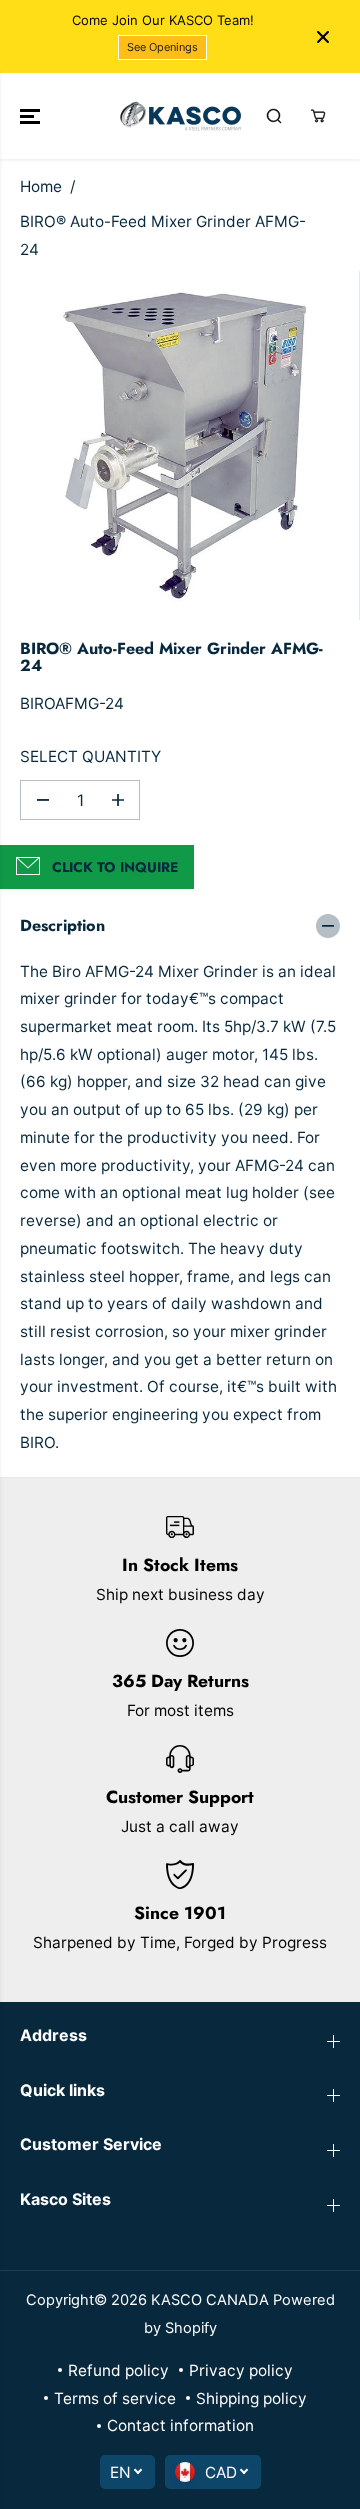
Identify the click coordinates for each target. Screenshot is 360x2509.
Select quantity (90, 756)
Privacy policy (241, 2370)
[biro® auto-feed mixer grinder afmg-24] (184, 445)
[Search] (274, 116)
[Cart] (318, 116)
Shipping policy (251, 2398)
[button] (32, 116)
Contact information (180, 2425)
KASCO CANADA (210, 2300)
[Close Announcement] (323, 37)
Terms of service (115, 2398)
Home (41, 186)
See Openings (162, 47)
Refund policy (118, 2370)
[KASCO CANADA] (180, 116)
